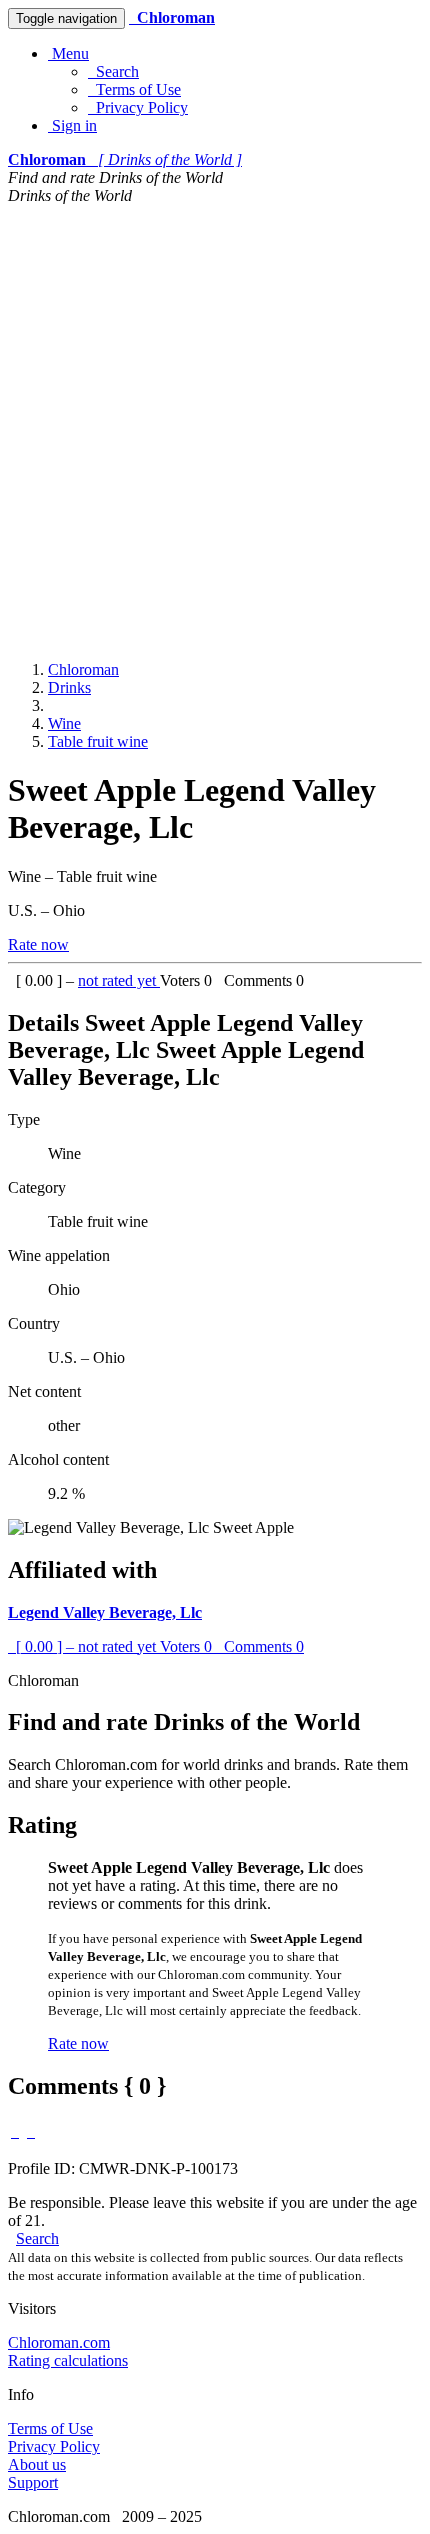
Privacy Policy (138, 107)
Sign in (72, 125)
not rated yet (119, 980)
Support (33, 2482)
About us (37, 2464)
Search (113, 71)
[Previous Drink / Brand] (15, 2131)
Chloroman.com (59, 2342)
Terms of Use (134, 89)
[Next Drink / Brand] (31, 2131)
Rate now (38, 944)
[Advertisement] (215, 430)
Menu (68, 53)
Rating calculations (68, 2360)
